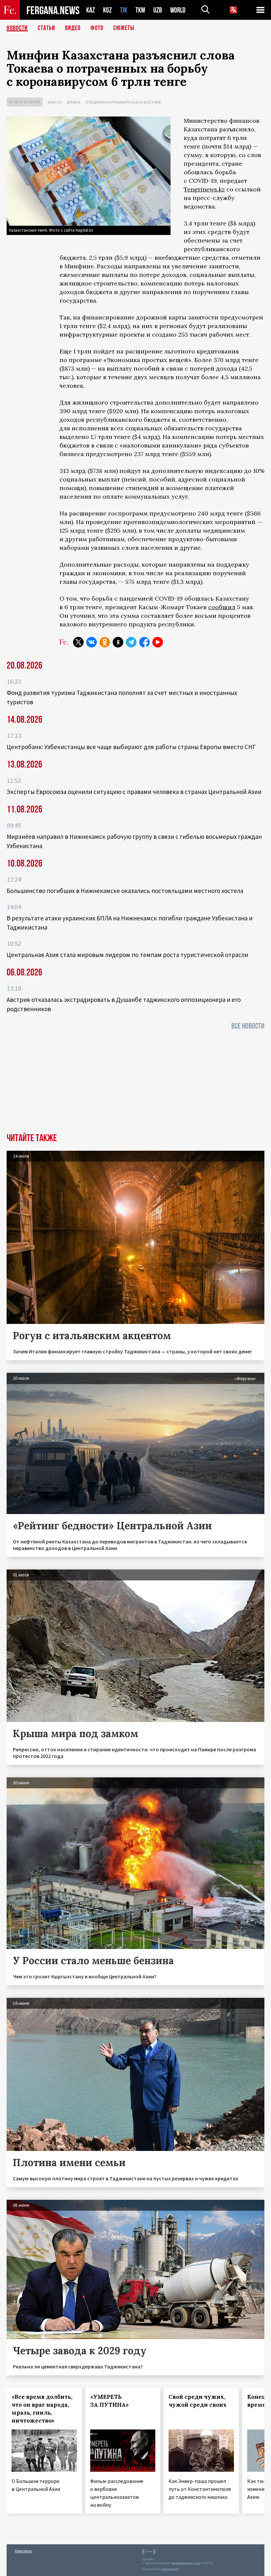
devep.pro (170, 2569)
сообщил (222, 607)
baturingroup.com (186, 2563)
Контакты (23, 2551)
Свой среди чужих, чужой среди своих (198, 2401)
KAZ (91, 10)
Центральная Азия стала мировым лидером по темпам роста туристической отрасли (127, 955)
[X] (78, 642)
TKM (140, 10)
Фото (97, 28)
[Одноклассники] (105, 642)
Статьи (46, 28)
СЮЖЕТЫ (124, 28)
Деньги (73, 102)
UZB (158, 10)
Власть (55, 102)
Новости (17, 28)
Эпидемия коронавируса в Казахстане (123, 102)
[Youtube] (158, 642)
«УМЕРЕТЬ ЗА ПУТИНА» (110, 2401)
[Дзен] (118, 642)
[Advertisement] (135, 1084)
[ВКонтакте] (92, 642)
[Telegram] (131, 642)
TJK (124, 10)
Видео (73, 28)
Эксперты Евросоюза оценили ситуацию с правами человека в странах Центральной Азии (134, 792)
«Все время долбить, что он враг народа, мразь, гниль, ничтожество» (42, 2409)
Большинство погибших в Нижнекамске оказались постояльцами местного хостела (125, 891)
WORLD (178, 10)
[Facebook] (144, 642)
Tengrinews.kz (204, 189)
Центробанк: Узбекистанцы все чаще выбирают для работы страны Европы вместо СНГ (131, 747)
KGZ (107, 10)
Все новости (248, 1026)
